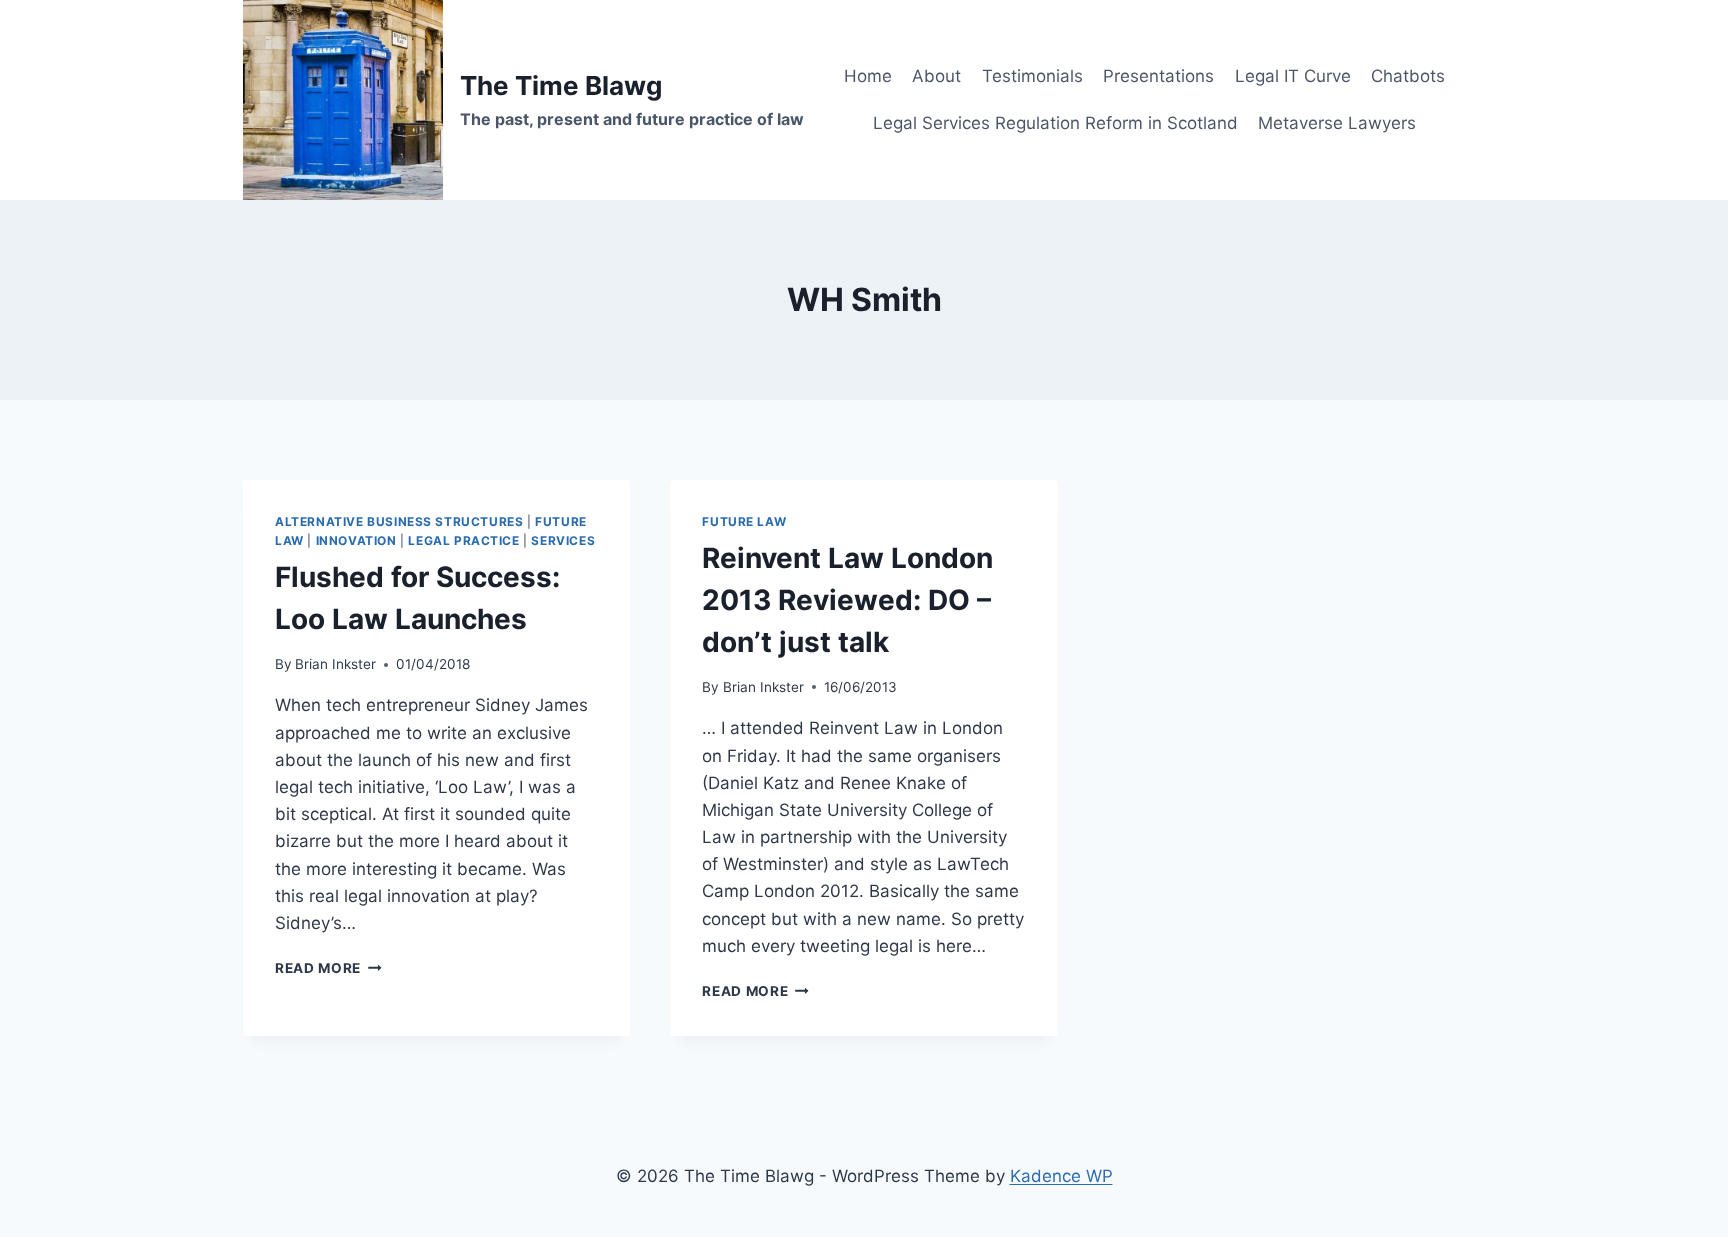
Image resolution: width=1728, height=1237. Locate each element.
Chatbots (1408, 76)
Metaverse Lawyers (1337, 123)
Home (868, 76)
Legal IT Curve (1293, 76)
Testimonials (1032, 76)
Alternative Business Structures (399, 521)
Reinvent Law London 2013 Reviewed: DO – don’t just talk (847, 600)
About (936, 76)
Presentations (1158, 76)
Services (563, 540)
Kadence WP (1061, 1176)
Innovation (356, 540)
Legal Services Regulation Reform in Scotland (1055, 123)
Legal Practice (463, 540)
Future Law (744, 521)
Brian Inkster (335, 664)
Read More (328, 968)
